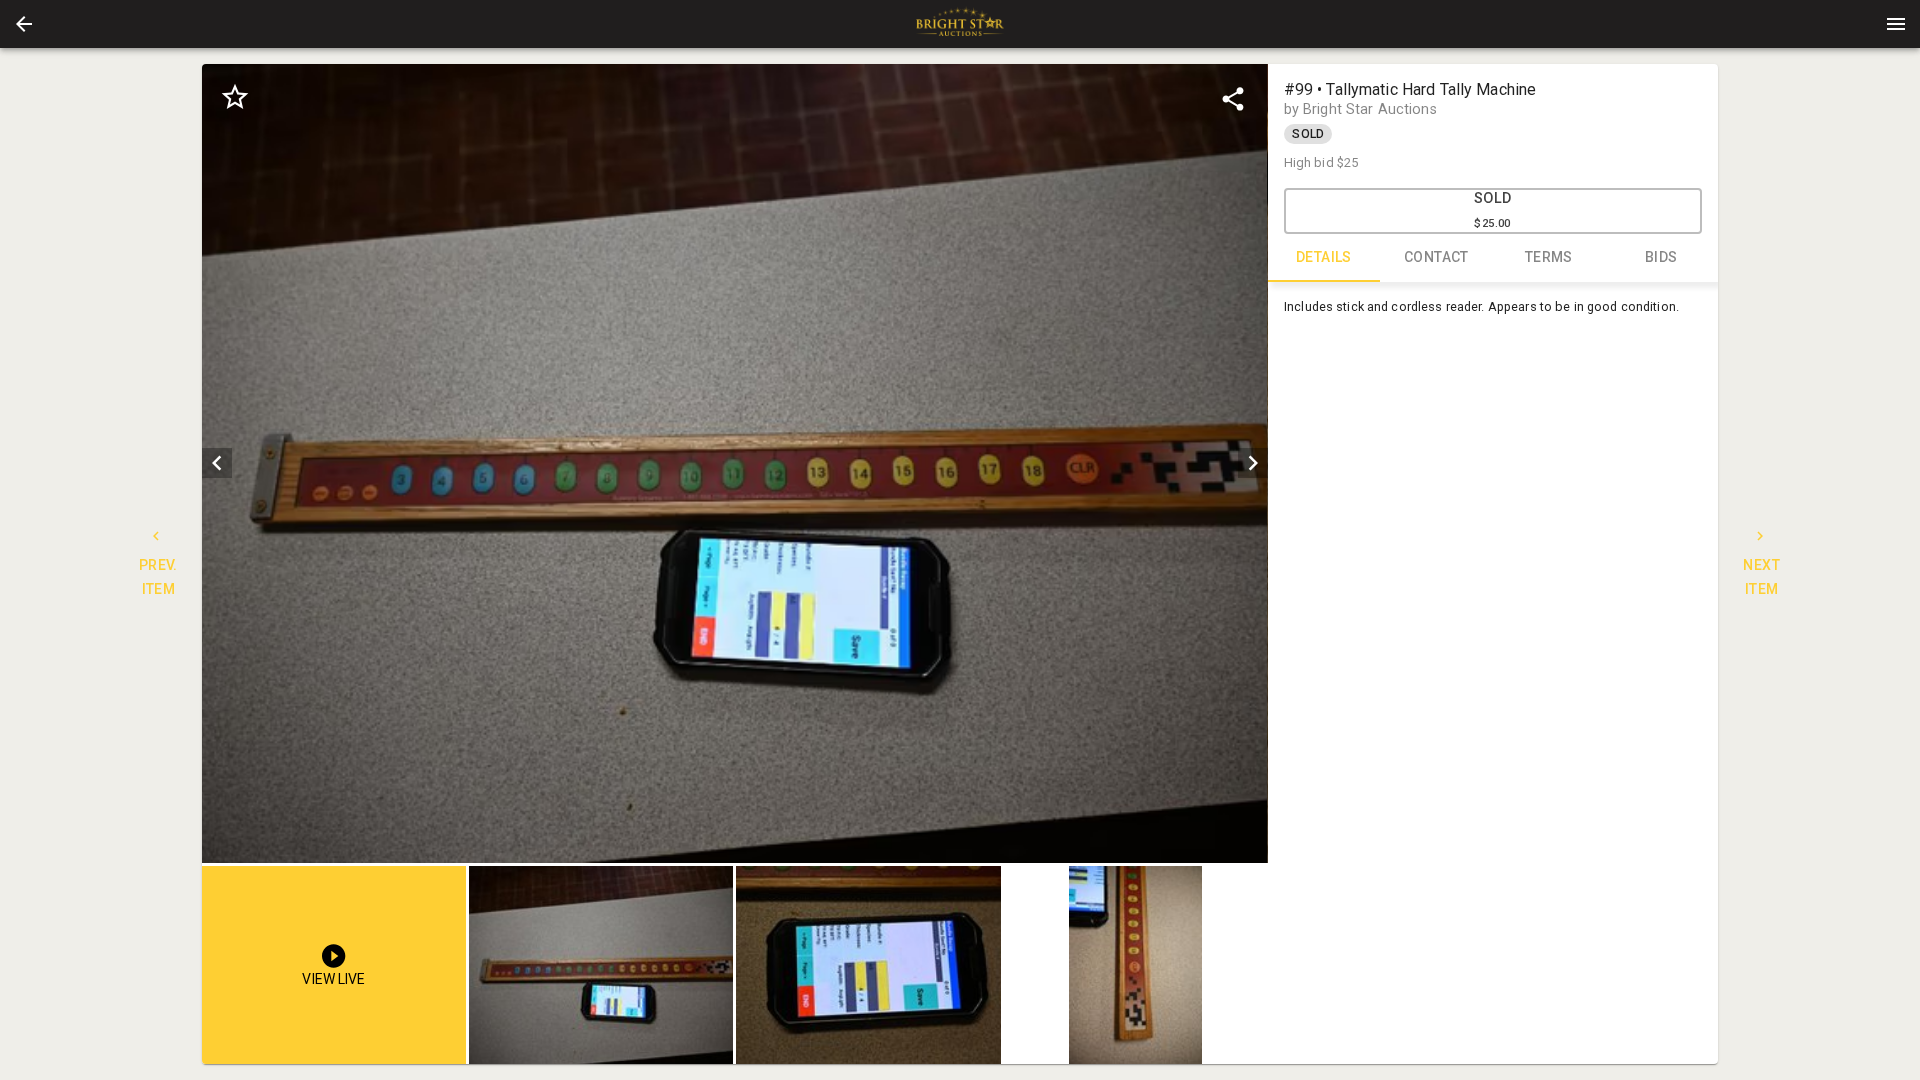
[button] (24, 24)
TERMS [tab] (1549, 257)
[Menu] (1896, 24)
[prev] (217, 463)
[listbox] (734, 463)
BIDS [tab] (1661, 257)
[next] (1253, 463)
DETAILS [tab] (1324, 257)
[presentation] (960, 24)
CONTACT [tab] (1436, 257)
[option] (734, 463)
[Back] (24, 24)
